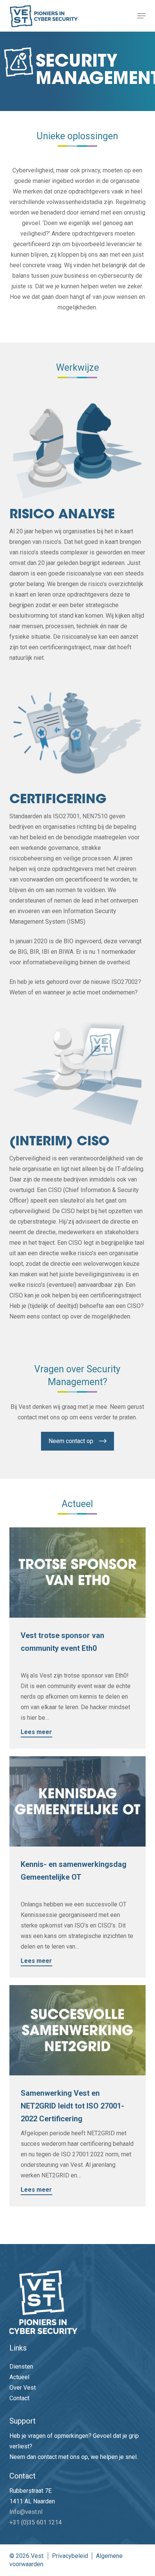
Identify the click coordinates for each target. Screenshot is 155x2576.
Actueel (19, 2377)
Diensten (21, 2367)
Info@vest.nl (26, 2512)
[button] (141, 16)
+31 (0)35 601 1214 (36, 2522)
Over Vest (23, 2388)
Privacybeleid (70, 2556)
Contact (19, 2398)
